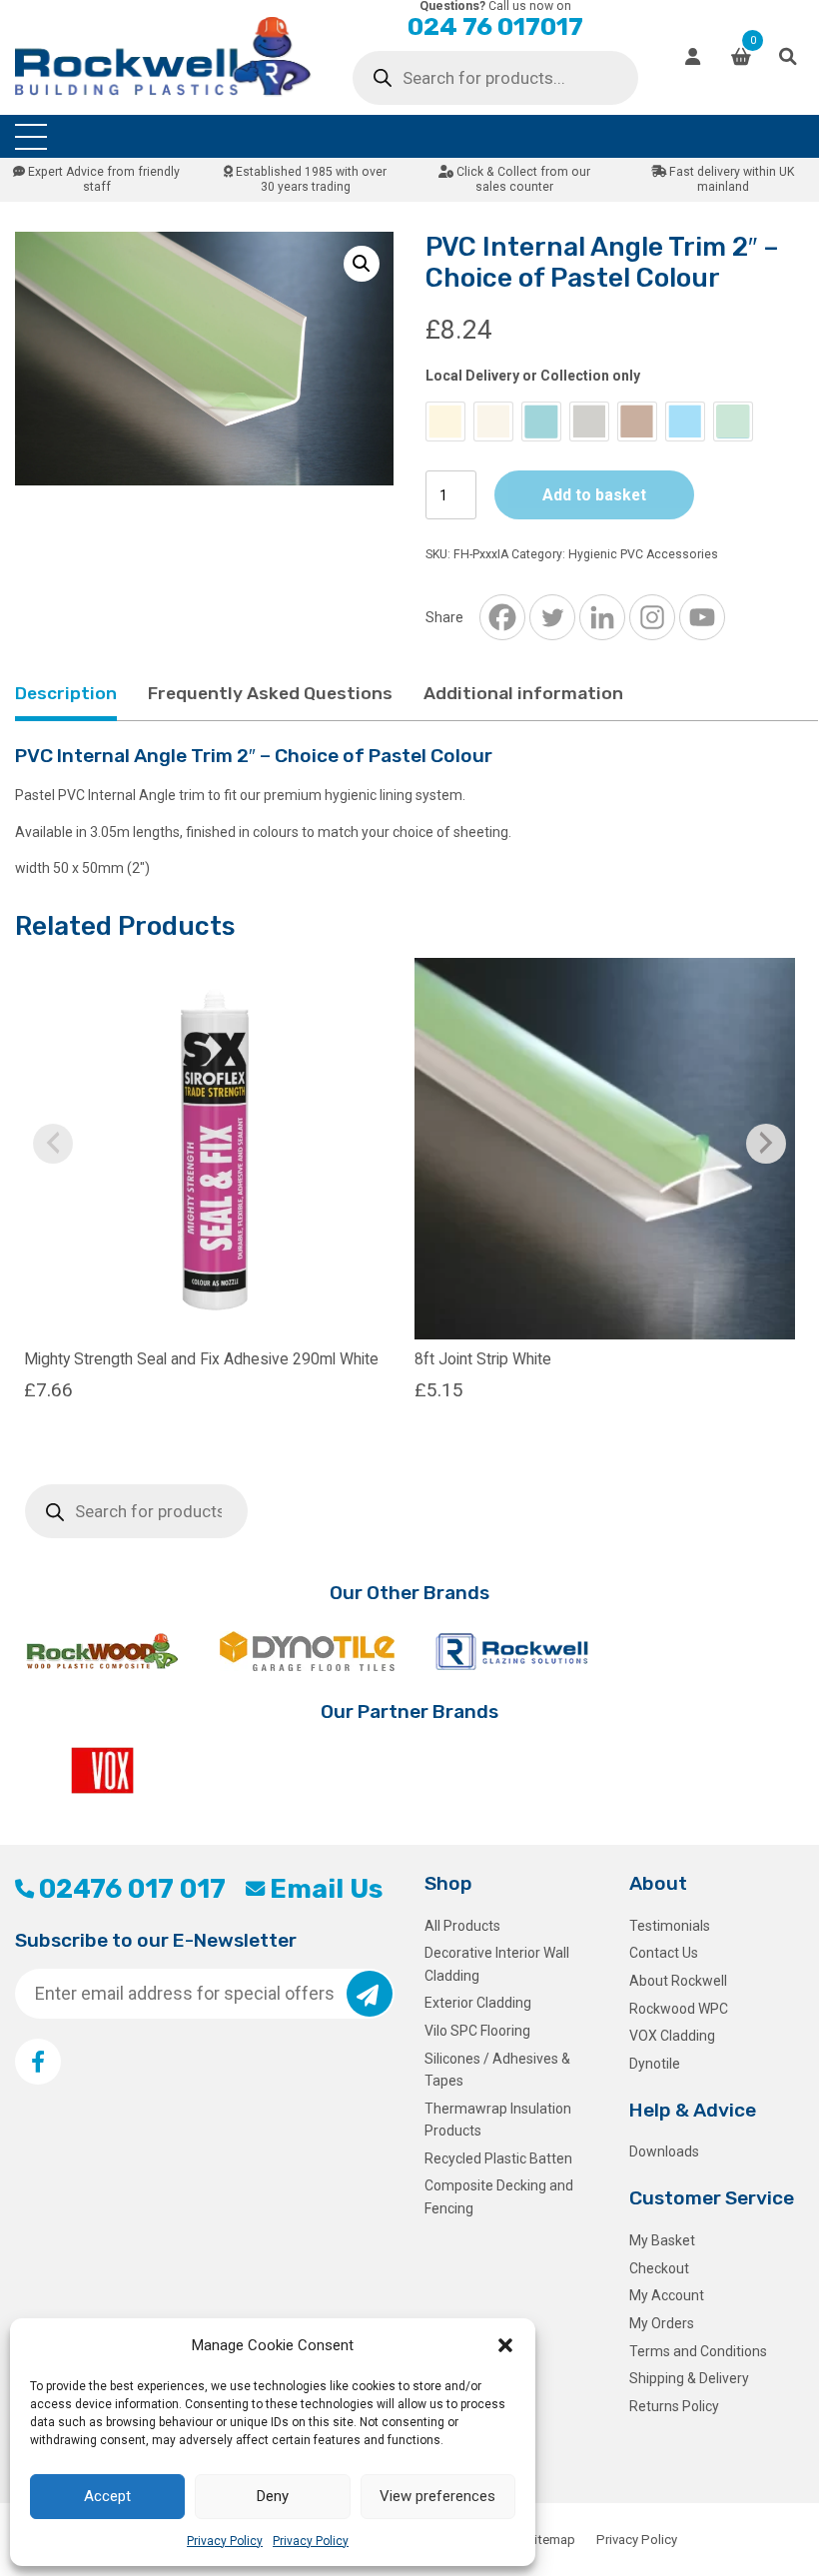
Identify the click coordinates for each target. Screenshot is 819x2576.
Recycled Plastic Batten (498, 2158)
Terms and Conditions (698, 2351)
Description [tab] (66, 693)
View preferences (437, 2496)
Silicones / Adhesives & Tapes (497, 2070)
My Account (667, 2295)
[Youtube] (702, 617)
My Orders (662, 2323)
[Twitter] (552, 617)
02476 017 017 (132, 1889)
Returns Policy (674, 2406)
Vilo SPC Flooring (477, 2031)
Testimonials (670, 1926)
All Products (462, 1926)
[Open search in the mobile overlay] (495, 78)
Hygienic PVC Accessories (643, 554)
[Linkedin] (602, 617)
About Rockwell (678, 1981)
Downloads (664, 2151)
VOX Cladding (672, 2036)
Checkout (659, 2268)
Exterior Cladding (478, 2003)
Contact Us (664, 1953)
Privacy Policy (225, 2541)
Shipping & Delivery (689, 2378)
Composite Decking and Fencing (499, 2196)
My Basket (662, 2240)
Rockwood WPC (679, 2009)
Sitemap (551, 2540)
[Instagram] (652, 617)
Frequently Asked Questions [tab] (270, 693)
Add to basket (594, 495)
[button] (505, 2345)
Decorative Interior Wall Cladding (497, 1964)
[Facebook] (502, 617)
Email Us (326, 1889)
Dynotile (655, 2064)
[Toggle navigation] (31, 137)
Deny (273, 2496)
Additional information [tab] (523, 693)
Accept (107, 2496)
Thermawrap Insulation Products (498, 2120)
